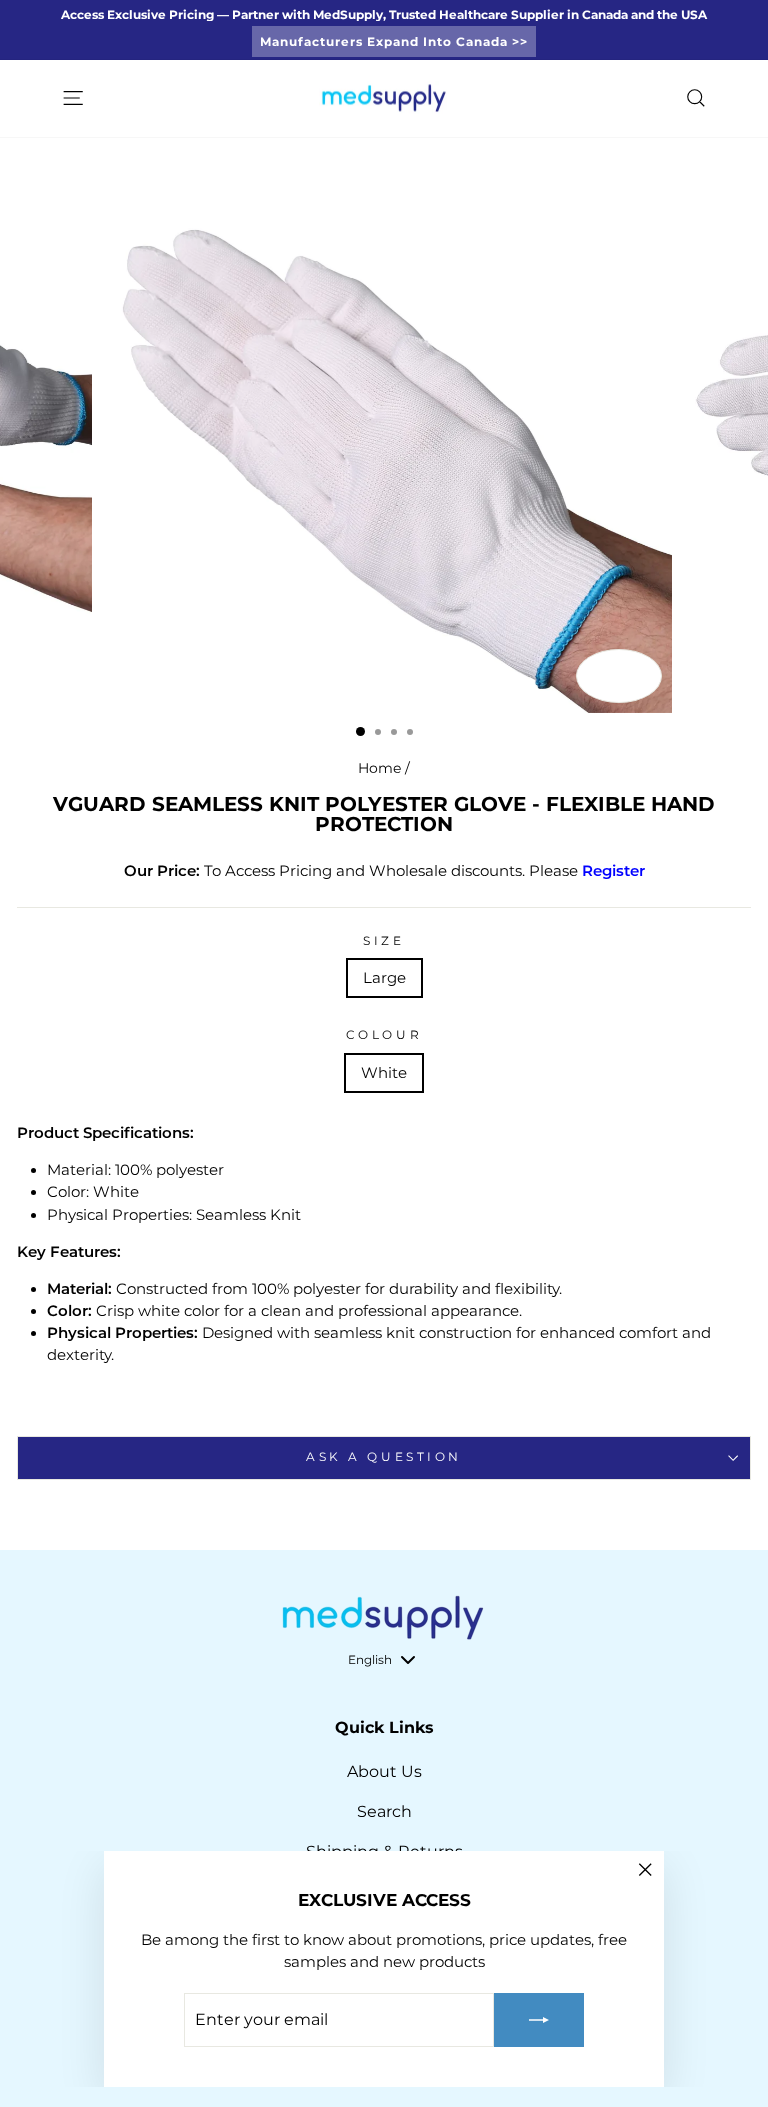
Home (379, 768)
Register (613, 871)
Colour (384, 1035)
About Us (384, 1771)
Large (384, 978)
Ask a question (383, 1457)
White (384, 1073)
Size (383, 941)
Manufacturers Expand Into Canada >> (394, 41)
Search (384, 1811)
